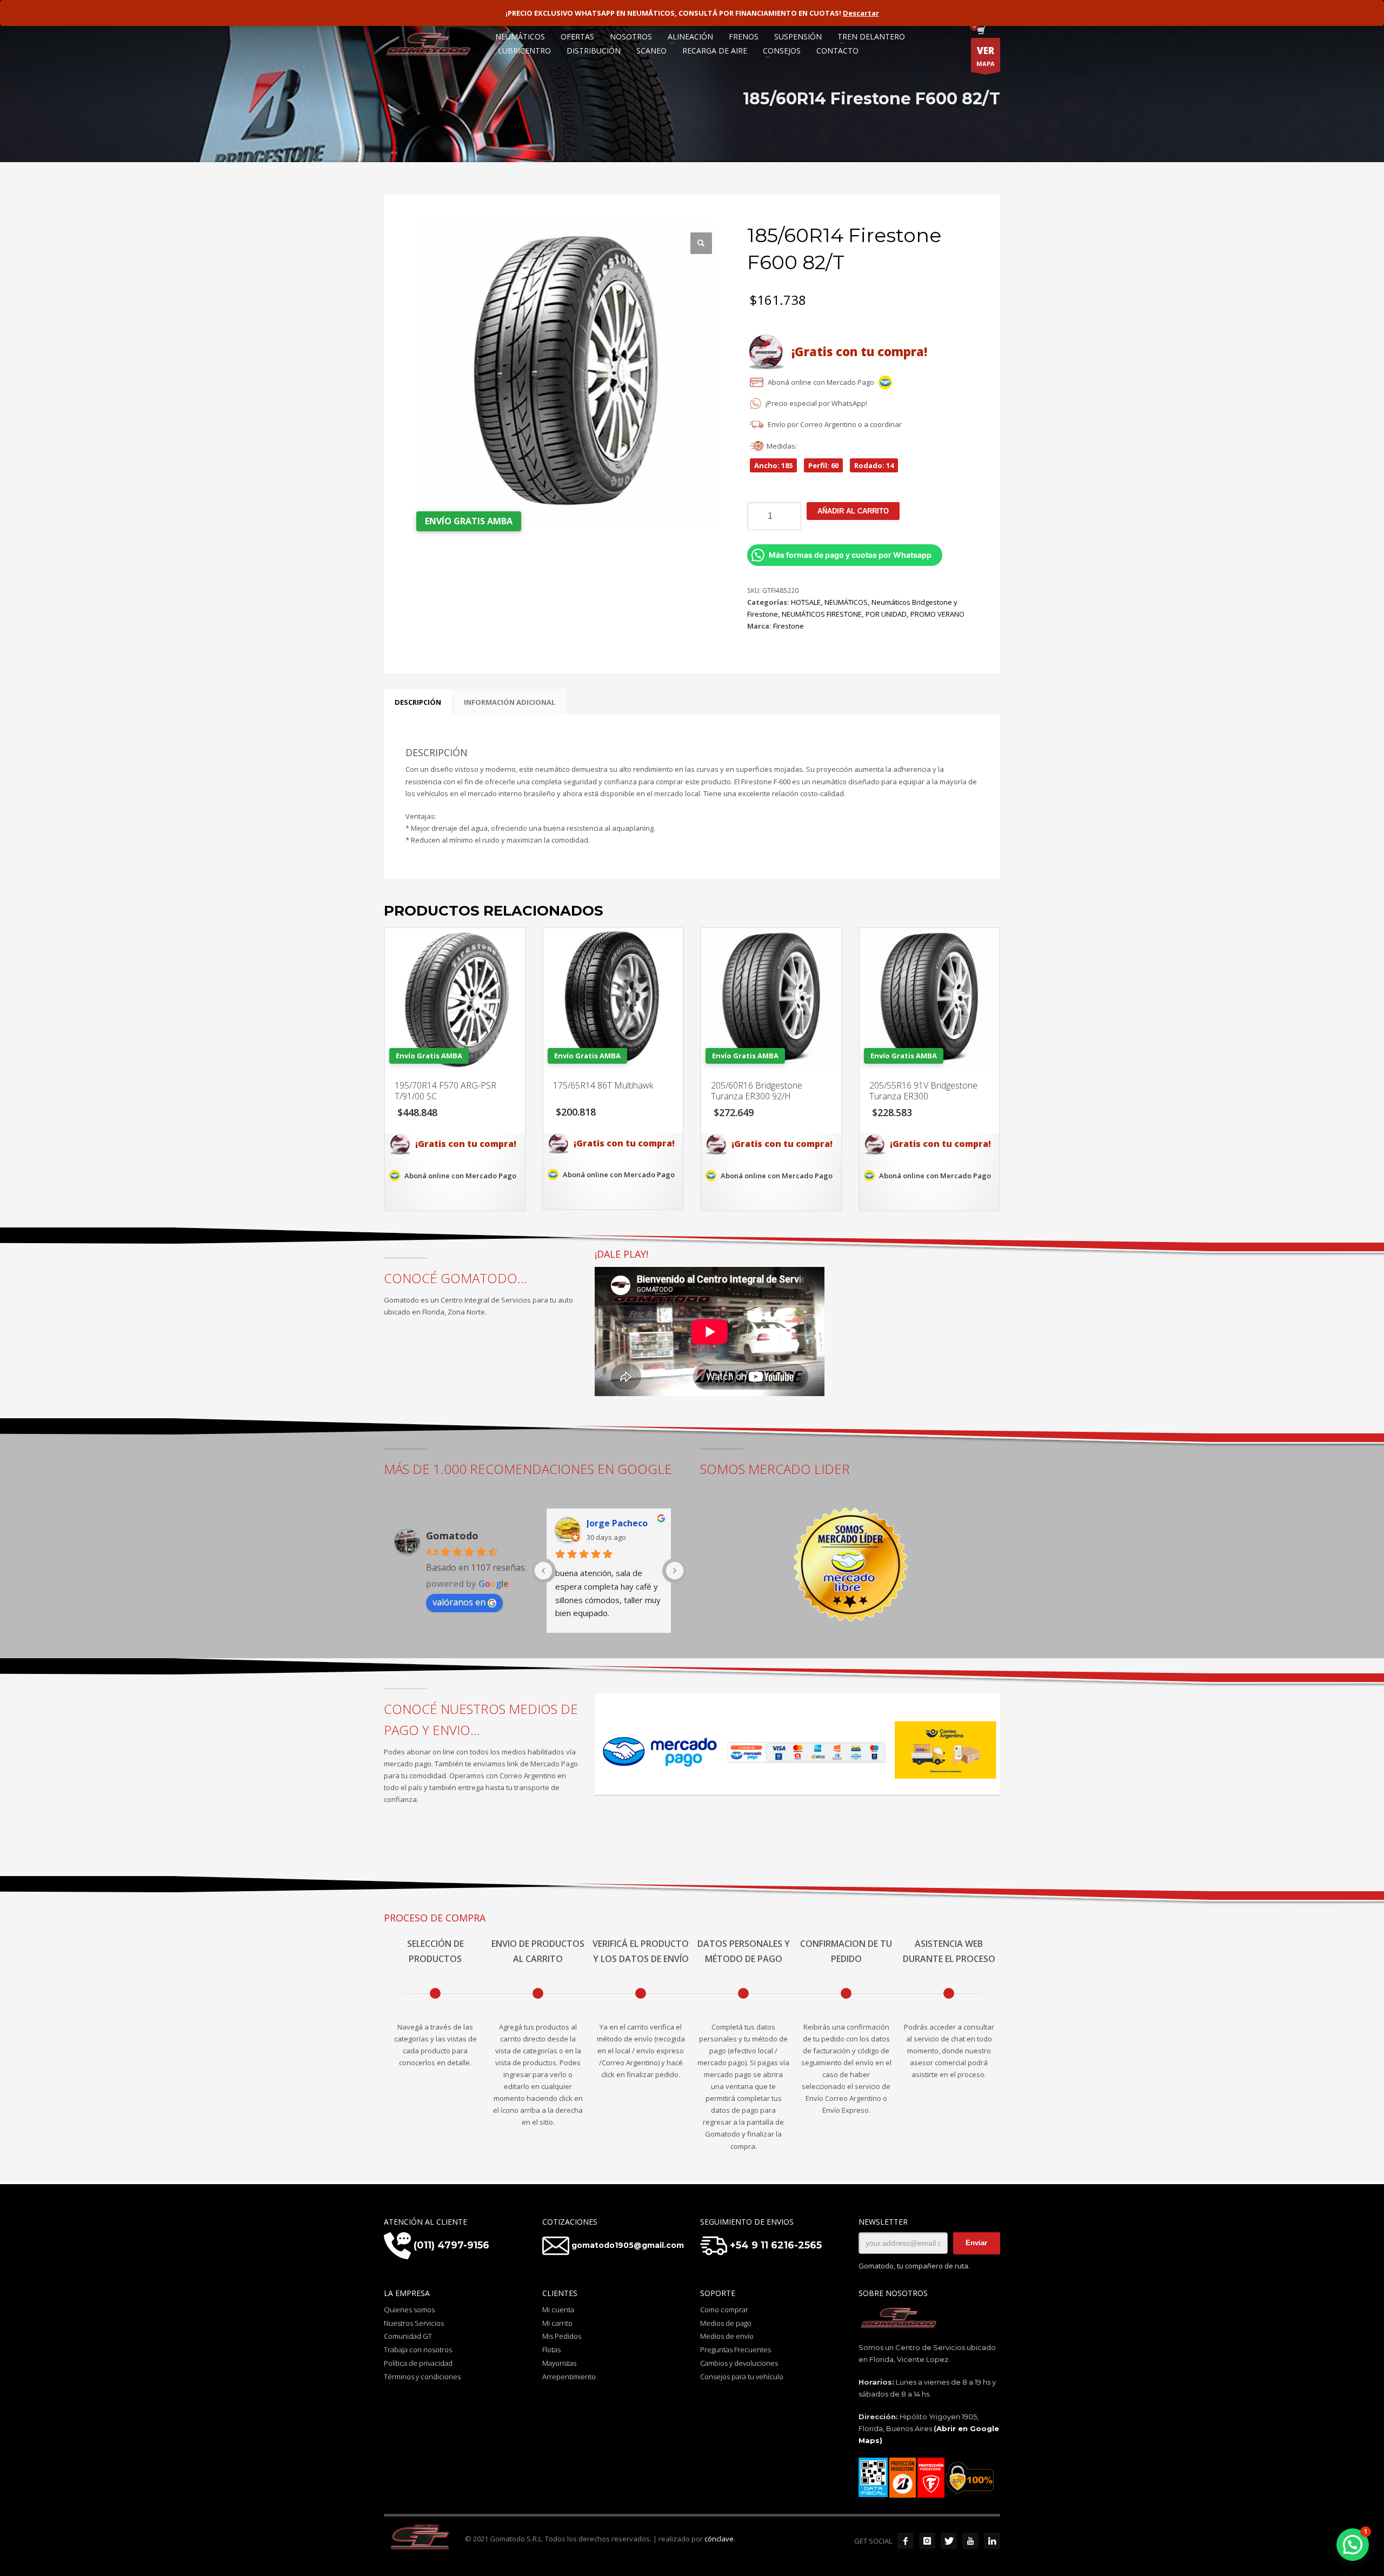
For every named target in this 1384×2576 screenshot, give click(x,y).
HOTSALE (806, 602)
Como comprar (724, 2310)
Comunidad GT (408, 2336)
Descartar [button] (861, 13)
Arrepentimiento (569, 2377)
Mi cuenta (558, 2310)
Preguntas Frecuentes (736, 2350)
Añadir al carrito (853, 511)
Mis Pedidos (562, 2336)
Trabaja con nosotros (418, 2350)
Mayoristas (559, 2363)
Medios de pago (726, 2323)
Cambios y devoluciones (739, 2363)
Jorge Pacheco (617, 1523)
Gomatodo (452, 1536)
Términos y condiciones (422, 2377)
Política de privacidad (418, 2363)
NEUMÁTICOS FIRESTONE (822, 614)
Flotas (551, 2350)
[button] (701, 243)
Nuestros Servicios (414, 2323)
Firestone (789, 626)
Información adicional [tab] (510, 702)
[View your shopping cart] (980, 31)
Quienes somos (409, 2310)
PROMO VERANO (937, 614)
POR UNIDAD (886, 614)
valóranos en (459, 1602)
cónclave (719, 2539)
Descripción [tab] (418, 702)
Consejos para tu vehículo (742, 2377)
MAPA (986, 56)
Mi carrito (557, 2323)
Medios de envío (727, 2336)
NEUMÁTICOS (846, 602)
